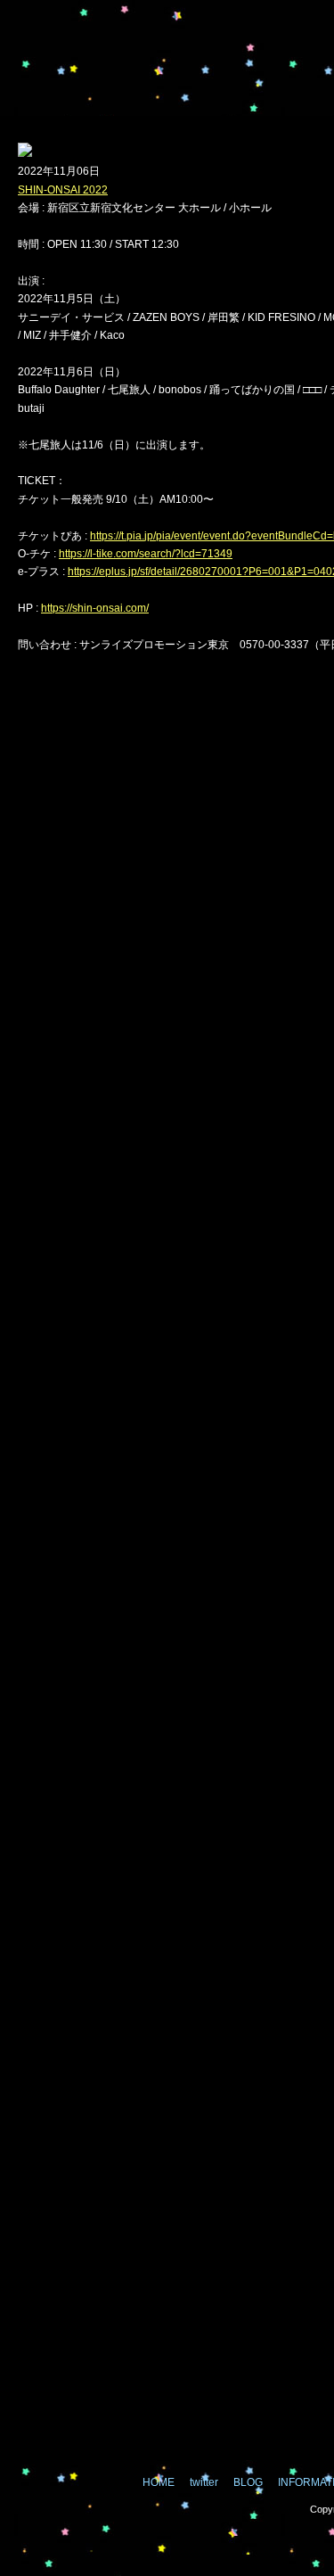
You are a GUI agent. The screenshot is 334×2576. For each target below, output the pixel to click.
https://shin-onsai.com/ (95, 608)
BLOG (248, 2482)
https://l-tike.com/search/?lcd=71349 (146, 554)
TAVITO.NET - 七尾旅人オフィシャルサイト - (107, 78)
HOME (159, 2482)
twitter (262, 77)
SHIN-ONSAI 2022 (63, 190)
